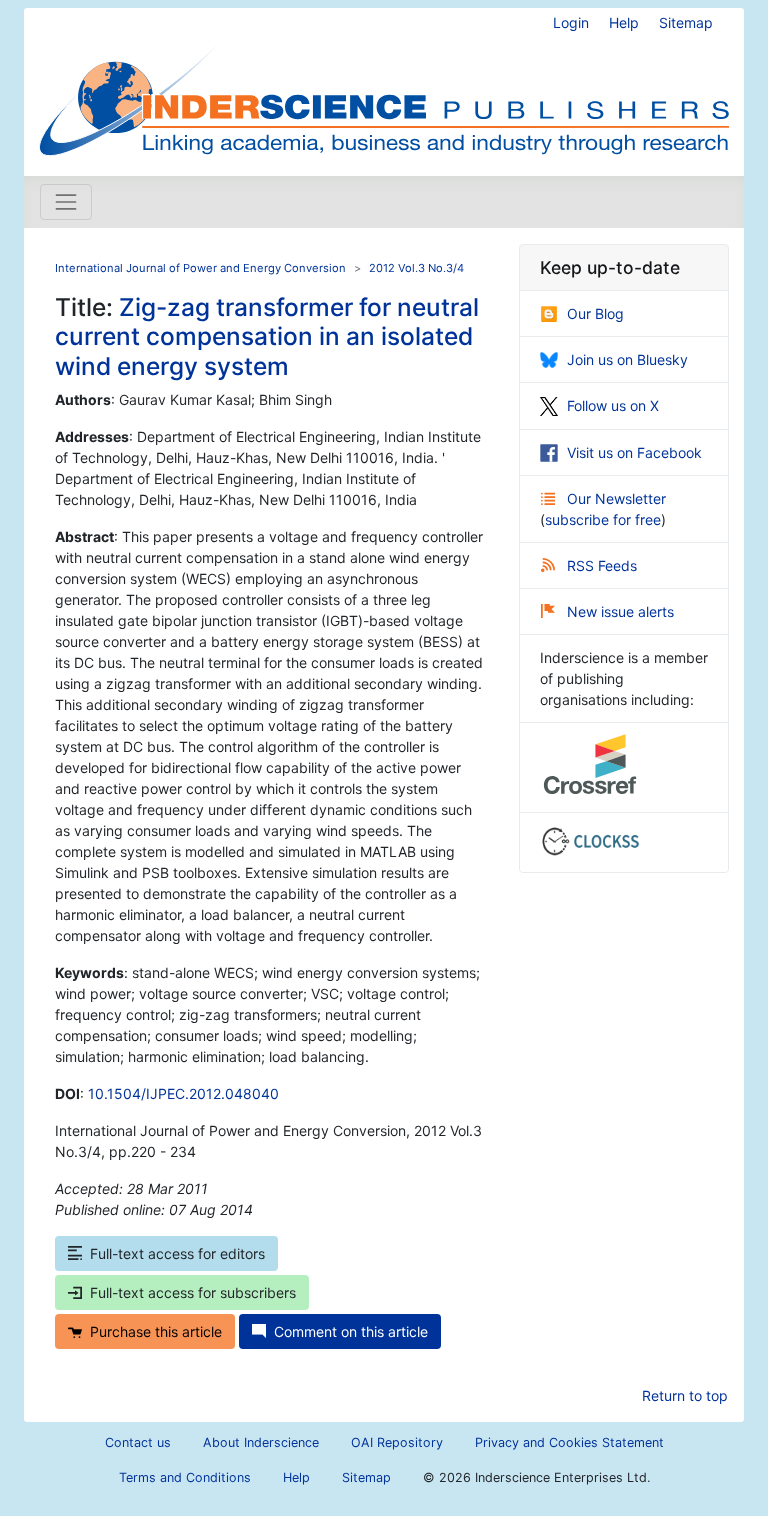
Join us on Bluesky (627, 359)
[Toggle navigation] (66, 202)
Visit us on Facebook (634, 452)
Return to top (685, 1395)
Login (571, 22)
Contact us (138, 1442)
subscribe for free (603, 519)
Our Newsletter (616, 498)
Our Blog (595, 313)
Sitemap (686, 22)
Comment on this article (351, 1331)
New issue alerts (620, 611)
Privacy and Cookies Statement (569, 1442)
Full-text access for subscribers (193, 1292)
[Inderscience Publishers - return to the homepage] (384, 84)
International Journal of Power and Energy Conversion (200, 268)
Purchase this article (156, 1331)
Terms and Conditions (185, 1477)
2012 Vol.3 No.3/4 (416, 268)
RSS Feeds (602, 565)
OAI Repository (397, 1442)
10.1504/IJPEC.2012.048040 (183, 1093)
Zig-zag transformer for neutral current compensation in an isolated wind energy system (267, 336)
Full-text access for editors (177, 1253)
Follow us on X (613, 405)
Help (624, 22)
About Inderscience (261, 1442)
